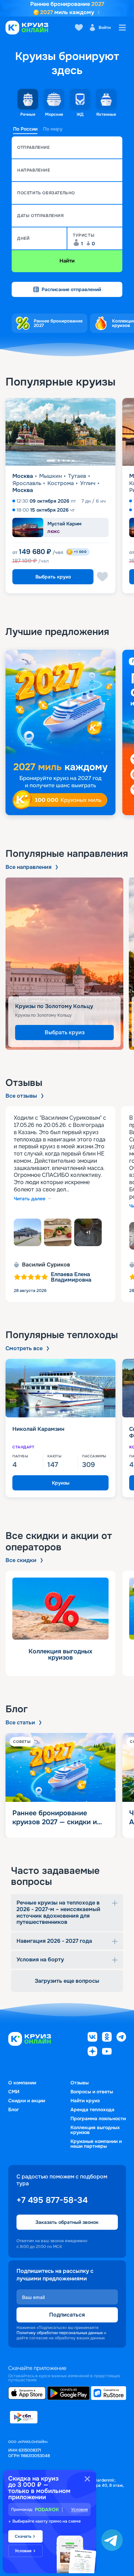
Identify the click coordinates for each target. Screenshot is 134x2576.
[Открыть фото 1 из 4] (27, 1232)
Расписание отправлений (71, 289)
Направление (34, 170)
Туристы (84, 235)
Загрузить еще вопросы (67, 1981)
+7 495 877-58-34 (52, 2200)
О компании (22, 2083)
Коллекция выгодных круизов (95, 2130)
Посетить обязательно (46, 193)
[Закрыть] (87, 2479)
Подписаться (67, 2315)
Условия (80, 2510)
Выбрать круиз (53, 577)
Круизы (61, 1483)
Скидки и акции (27, 2101)
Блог (14, 2110)
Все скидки (21, 1560)
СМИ (14, 2092)
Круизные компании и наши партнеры (96, 2144)
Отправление (33, 147)
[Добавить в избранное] (102, 577)
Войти (105, 28)
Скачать (23, 2536)
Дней (23, 238)
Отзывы (80, 2083)
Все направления (29, 867)
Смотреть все (24, 1348)
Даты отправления (41, 216)
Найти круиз (85, 2101)
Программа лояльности (98, 2118)
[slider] (67, 732)
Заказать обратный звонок (67, 2222)
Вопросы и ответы (92, 2092)
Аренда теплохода (92, 2110)
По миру (53, 129)
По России (25, 129)
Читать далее (30, 1199)
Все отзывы (21, 1096)
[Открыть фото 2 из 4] (58, 1232)
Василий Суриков (46, 1265)
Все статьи (20, 1723)
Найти (67, 261)
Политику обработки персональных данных (60, 2333)
